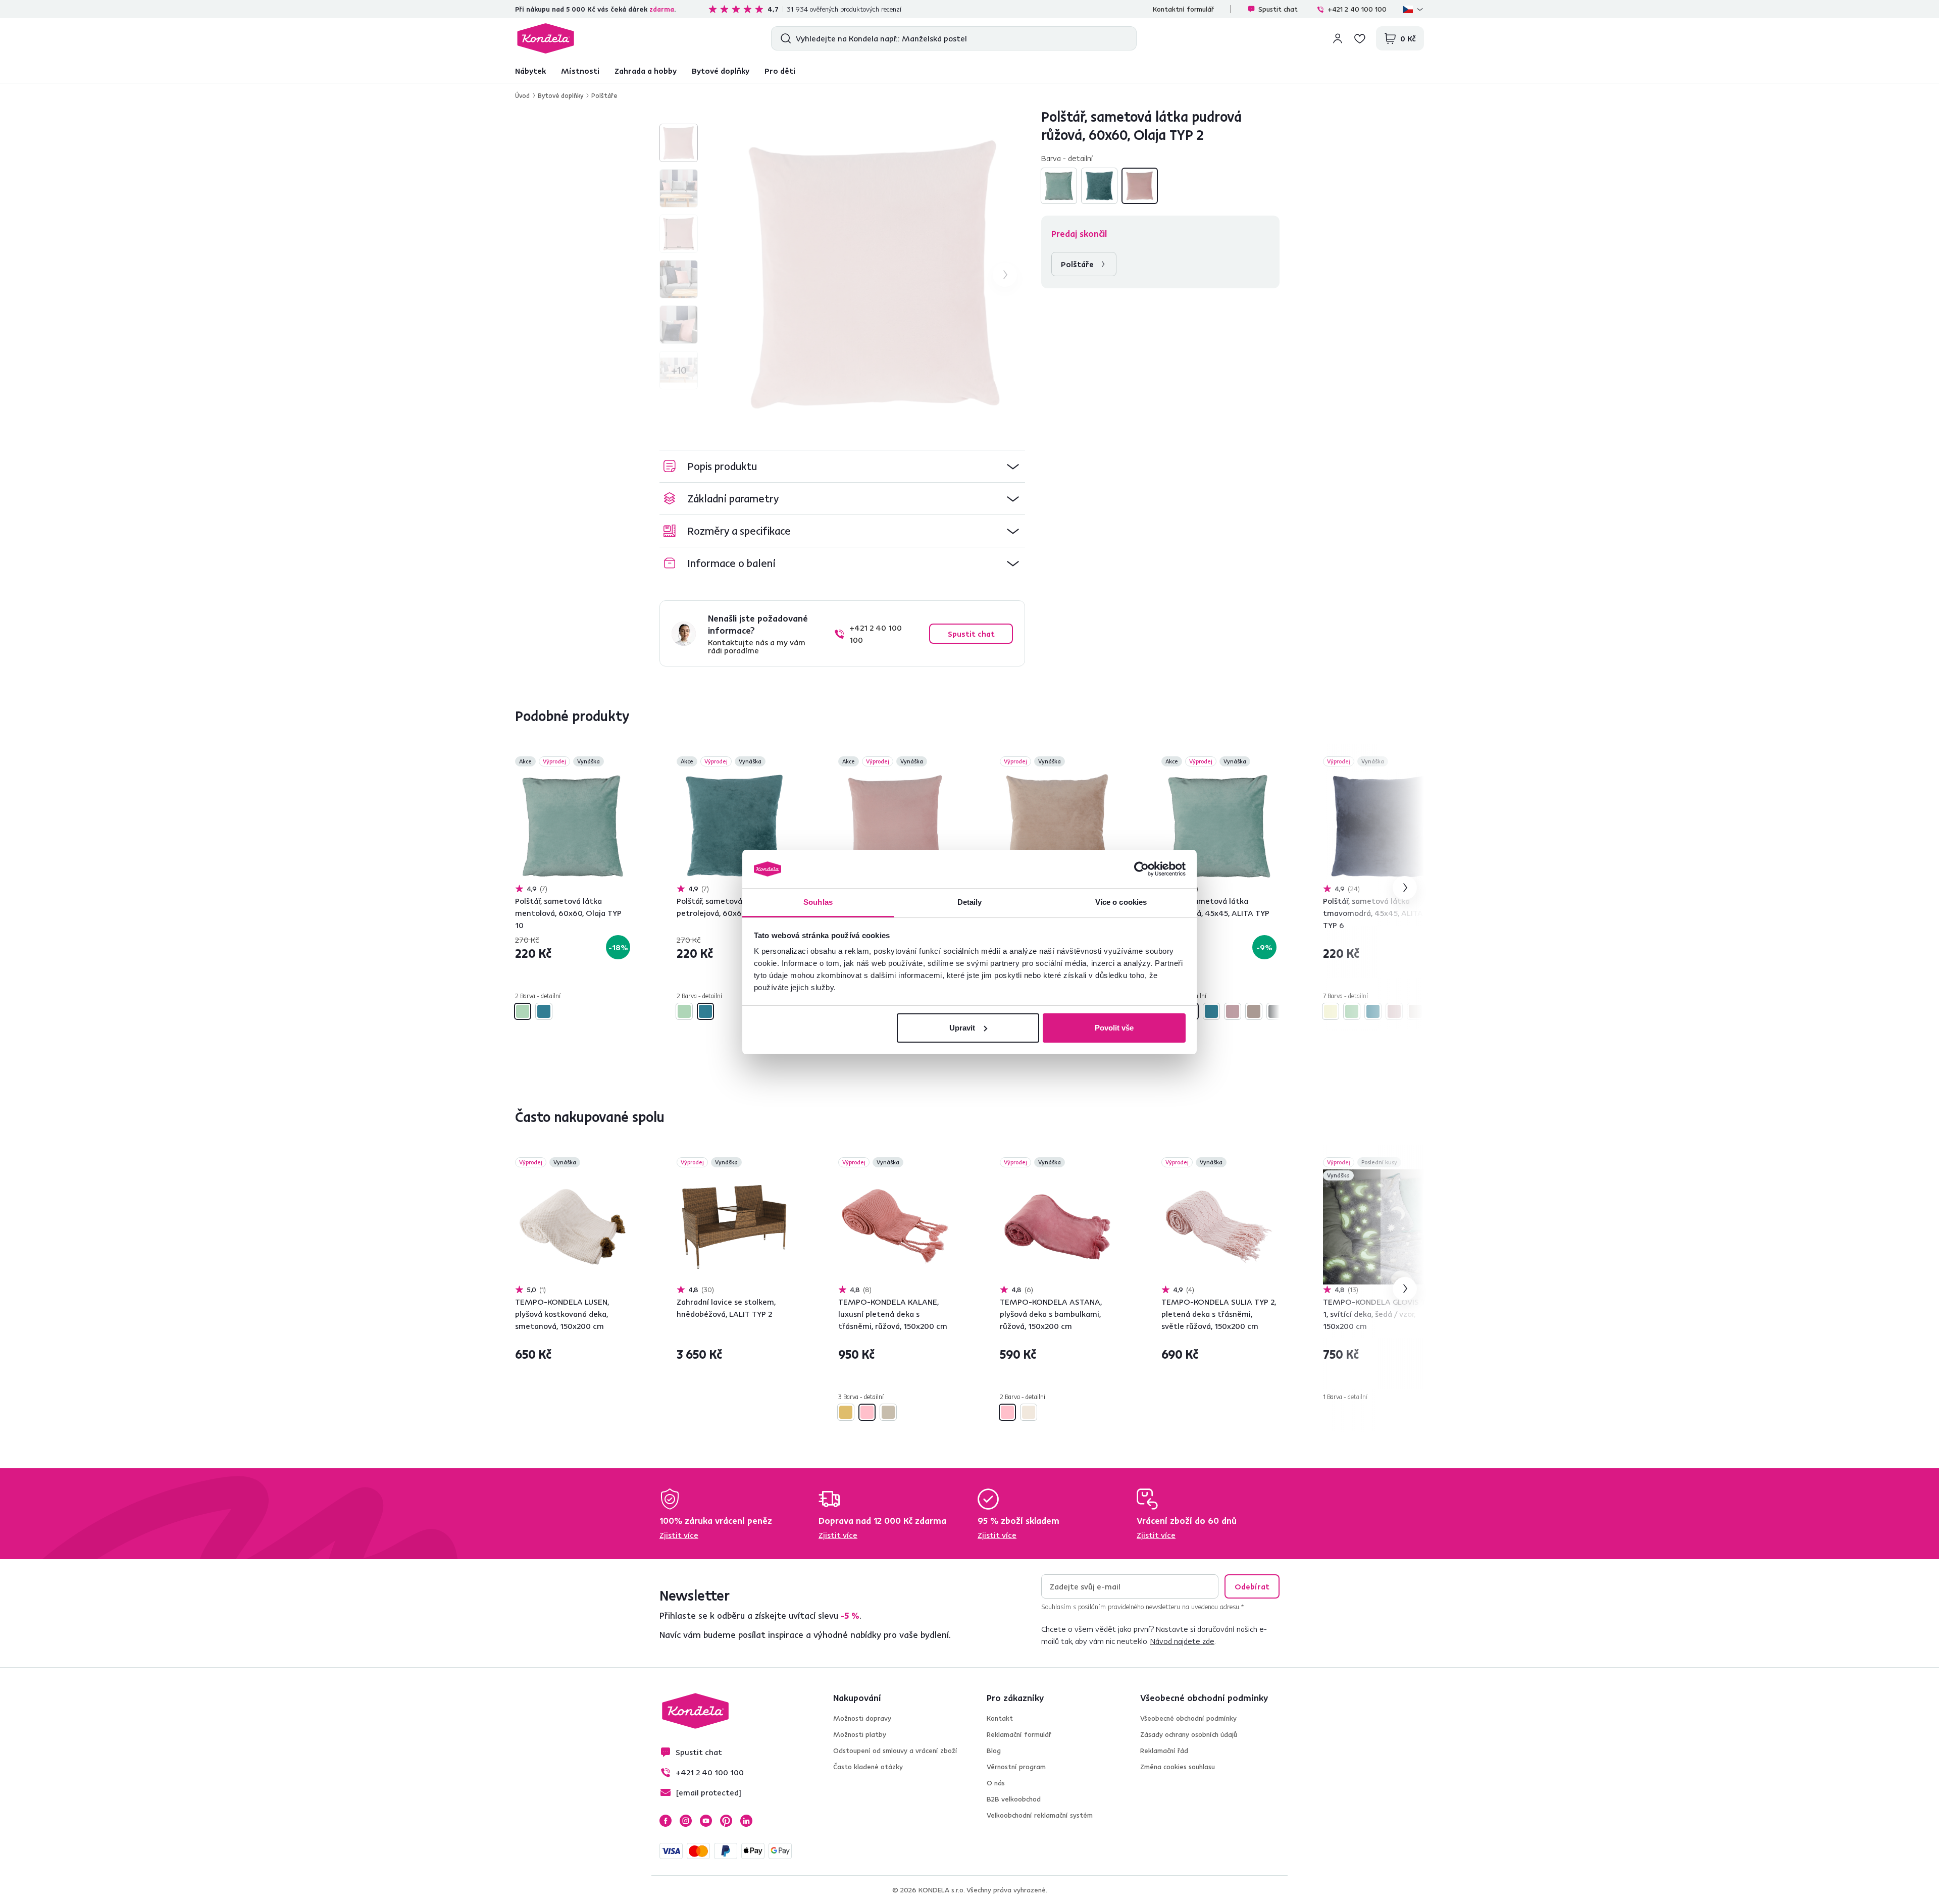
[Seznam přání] (1360, 38)
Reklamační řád (1164, 1751)
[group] (874, 275)
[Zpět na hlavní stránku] (546, 38)
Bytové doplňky (721, 71)
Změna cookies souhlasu (1178, 1767)
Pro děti (780, 71)
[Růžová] (867, 1412)
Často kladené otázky (868, 1767)
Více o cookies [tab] (1121, 902)
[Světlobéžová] (1029, 1412)
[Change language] (1413, 9)
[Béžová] (1331, 1011)
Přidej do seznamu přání (624, 762)
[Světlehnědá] (1254, 1011)
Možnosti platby (860, 1734)
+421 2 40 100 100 (1357, 9)
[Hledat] (783, 38)
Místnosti (580, 71)
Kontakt (1000, 1718)
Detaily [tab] (970, 902)
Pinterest (726, 1821)
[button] (842, 466)
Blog (994, 1751)
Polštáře (604, 95)
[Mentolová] (1059, 186)
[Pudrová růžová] (1140, 186)
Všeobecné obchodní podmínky (1188, 1718)
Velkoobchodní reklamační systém (1040, 1815)
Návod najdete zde (1182, 1641)
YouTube (706, 1821)
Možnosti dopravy (862, 1718)
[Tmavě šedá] (1275, 1011)
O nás (996, 1783)
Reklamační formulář (1019, 1734)
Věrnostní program (1016, 1767)
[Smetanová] (888, 1412)
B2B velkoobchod (1014, 1799)
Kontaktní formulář (1183, 9)
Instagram (686, 1821)
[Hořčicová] (846, 1412)
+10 (679, 370)
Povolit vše (1114, 1028)
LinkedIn (746, 1821)
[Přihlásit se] (1338, 38)
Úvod (522, 95)
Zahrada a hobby (646, 71)
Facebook (666, 1821)
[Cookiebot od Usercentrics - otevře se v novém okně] (1141, 869)
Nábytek (530, 71)
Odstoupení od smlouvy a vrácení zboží (895, 1751)
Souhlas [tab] (818, 902)
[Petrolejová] (1099, 186)
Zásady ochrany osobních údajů (1189, 1734)
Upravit (962, 1028)
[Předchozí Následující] (573, 826)
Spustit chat (1278, 9)
